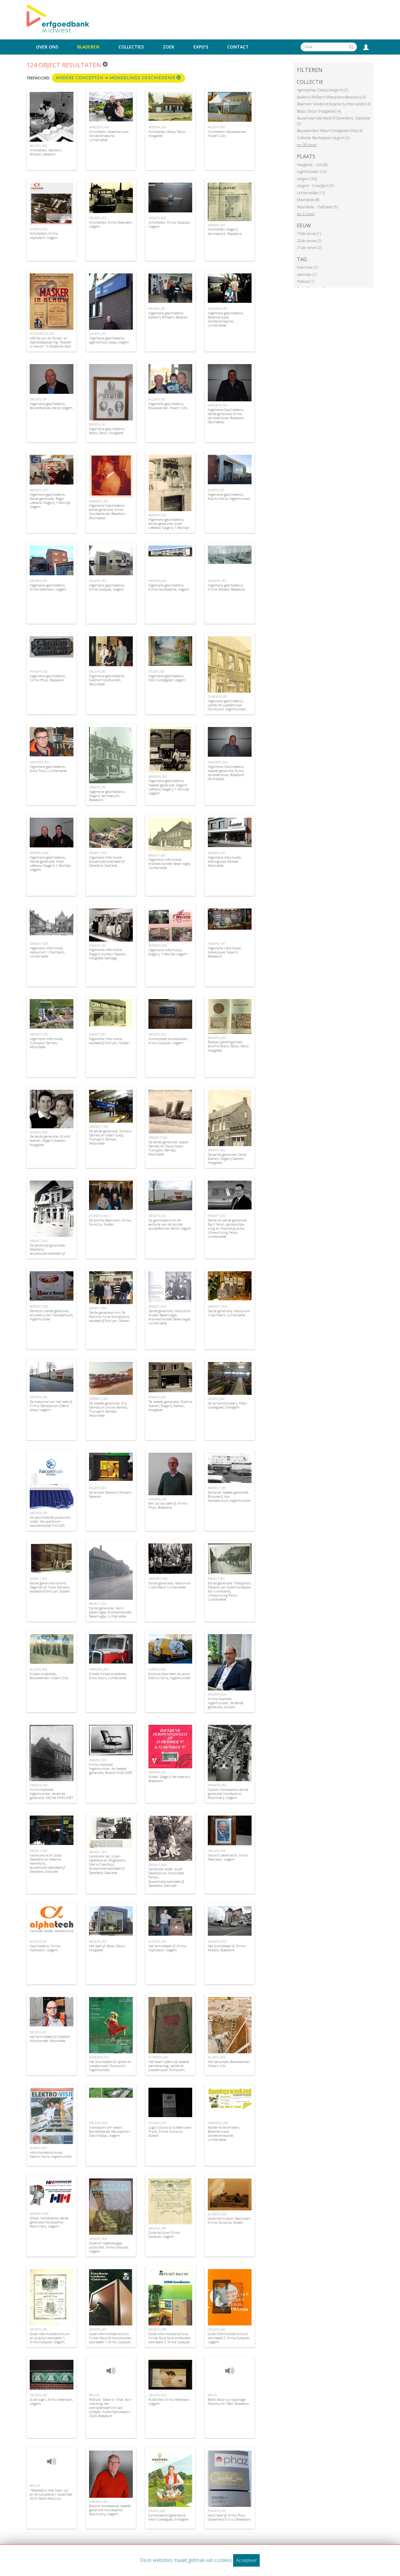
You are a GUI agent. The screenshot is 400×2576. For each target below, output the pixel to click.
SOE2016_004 (38, 1132)
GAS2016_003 (157, 1034)
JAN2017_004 (98, 1308)
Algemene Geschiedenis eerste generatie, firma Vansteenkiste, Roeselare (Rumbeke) (107, 512)
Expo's (201, 47)
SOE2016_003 (157, 1397)
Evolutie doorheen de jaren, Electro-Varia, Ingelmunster (170, 1676)
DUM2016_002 (99, 2057)
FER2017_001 (216, 1579)
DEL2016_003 (38, 2395)
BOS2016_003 (98, 1941)
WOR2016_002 (158, 777)
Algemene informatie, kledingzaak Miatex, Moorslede (225, 861)
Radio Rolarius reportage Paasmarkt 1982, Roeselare (228, 2401)
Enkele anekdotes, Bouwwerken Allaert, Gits (49, 1676)
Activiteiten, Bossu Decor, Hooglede (167, 134)
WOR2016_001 (158, 515)
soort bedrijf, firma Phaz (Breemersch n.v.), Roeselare (229, 2517)
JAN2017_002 (38, 1579)
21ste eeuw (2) (309, 248)
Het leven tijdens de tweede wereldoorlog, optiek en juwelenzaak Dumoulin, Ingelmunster (169, 2068)
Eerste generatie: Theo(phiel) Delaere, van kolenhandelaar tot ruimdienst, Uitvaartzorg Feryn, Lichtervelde (230, 1591)
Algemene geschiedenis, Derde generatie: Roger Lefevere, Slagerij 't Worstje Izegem (50, 501)
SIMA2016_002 (99, 1669)
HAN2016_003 (98, 2502)
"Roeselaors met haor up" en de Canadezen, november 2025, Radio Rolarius (51, 2494)
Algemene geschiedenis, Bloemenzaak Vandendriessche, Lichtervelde (226, 319)
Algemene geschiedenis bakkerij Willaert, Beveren (168, 315)
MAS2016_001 (217, 581)
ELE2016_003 (38, 2148)
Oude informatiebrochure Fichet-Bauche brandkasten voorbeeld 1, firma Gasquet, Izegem (110, 2340)
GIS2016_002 (216, 1399)
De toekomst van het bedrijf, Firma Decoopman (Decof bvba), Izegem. (51, 1406)
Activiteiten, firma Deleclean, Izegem (111, 224)
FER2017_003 (216, 1216)
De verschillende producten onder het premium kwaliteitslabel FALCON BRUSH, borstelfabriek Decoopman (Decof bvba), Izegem (50, 1528)
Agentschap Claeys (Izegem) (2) (322, 90)
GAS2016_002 (157, 218)
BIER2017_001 (217, 1488)
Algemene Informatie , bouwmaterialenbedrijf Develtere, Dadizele (107, 861)
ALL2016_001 (157, 399)
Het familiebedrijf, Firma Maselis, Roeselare (227, 1948)
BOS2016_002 (157, 127)
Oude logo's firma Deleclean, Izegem (51, 2401)
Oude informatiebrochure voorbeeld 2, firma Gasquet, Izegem (229, 2338)
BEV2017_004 (157, 1306)
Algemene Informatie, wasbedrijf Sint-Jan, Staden (109, 1041)
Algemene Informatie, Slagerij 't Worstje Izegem (168, 952)
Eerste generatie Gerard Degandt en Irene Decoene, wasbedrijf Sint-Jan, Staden (50, 1587)
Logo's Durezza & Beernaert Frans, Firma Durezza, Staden (170, 2131)
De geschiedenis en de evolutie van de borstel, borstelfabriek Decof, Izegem (170, 1224)
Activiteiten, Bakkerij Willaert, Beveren (45, 152)
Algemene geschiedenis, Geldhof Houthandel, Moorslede (107, 680)
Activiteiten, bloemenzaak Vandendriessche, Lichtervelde (109, 136)
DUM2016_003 (158, 2057)
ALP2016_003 (157, 1941)
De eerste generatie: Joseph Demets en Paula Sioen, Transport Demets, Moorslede (169, 1148)
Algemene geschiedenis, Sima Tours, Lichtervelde (48, 769)
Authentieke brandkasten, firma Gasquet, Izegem (168, 1041)
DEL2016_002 (98, 218)
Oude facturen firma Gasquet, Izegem (164, 2234)
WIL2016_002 (38, 146)
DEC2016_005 (38, 1397)
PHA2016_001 (217, 2511)
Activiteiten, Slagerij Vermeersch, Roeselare (225, 231)
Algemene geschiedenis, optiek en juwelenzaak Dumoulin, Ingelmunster (227, 705)
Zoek (169, 47)
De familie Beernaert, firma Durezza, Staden (110, 1222)
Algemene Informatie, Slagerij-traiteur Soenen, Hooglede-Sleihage (108, 954)
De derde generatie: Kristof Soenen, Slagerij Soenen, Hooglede (50, 1140)
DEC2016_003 (38, 1513)
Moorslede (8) (308, 200)
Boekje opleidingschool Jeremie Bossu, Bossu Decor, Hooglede (229, 1046)
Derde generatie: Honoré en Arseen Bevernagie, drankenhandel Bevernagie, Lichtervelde (170, 1317)
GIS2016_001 (157, 671)
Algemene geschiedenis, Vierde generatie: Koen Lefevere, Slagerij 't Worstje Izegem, (50, 864)
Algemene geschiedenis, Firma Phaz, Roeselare (47, 678)
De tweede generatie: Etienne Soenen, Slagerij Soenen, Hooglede (170, 1406)
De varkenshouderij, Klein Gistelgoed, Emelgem (227, 1405)
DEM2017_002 (158, 1138)
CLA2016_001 (98, 334)
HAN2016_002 (217, 1785)
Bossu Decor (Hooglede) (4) (319, 111)
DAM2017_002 (158, 1579)
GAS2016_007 (98, 2329)
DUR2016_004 (98, 1216)
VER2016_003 (157, 1772)
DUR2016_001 (158, 2123)
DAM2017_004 (217, 1306)
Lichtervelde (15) (311, 193)
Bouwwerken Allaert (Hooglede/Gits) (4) (330, 131)
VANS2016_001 (99, 501)
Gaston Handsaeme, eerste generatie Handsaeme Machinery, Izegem (228, 1794)
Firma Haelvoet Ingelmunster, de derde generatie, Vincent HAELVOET (225, 1705)
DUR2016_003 (217, 2214)
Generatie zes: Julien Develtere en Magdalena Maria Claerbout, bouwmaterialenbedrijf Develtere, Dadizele (107, 1864)
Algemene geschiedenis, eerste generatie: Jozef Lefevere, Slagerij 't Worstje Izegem (169, 526)
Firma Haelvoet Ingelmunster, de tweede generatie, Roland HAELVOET (111, 1768)
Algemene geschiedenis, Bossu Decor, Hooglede (107, 431)
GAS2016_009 (157, 2228)
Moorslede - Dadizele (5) (317, 207)
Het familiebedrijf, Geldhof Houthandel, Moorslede (50, 2039)
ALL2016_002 (216, 127)
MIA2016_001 (217, 853)
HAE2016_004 (217, 1694)
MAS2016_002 (217, 1941)
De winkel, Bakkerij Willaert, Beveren (110, 1494)
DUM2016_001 (218, 696)
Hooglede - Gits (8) (312, 165)
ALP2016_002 (38, 229)
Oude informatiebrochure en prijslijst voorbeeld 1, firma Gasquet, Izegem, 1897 (50, 2340)
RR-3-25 (94, 2395)
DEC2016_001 (38, 399)
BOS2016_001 (98, 424)
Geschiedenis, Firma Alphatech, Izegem (45, 1948)
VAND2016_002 (99, 127)
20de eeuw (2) (309, 241)
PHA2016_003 (157, 1499)
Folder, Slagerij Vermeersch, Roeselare (170, 1779)
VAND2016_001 (218, 309)
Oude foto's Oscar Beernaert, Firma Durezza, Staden (229, 2220)
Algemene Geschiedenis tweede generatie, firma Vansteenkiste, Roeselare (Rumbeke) (226, 773)
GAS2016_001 (98, 581)
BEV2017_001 (157, 855)
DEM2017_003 (98, 1399)
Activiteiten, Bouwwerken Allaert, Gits (227, 134)
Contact (238, 47)
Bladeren (88, 47)
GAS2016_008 (157, 2329)
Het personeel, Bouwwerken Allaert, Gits (229, 2064)
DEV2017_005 (38, 1851)
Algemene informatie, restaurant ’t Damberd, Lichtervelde (47, 952)
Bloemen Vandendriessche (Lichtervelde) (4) (334, 104)
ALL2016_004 (38, 1669)
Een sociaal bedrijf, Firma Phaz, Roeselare (168, 1505)
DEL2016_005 (217, 1851)
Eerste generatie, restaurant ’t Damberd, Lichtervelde (170, 1585)
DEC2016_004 (98, 2123)
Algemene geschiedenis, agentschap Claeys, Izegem (109, 340)
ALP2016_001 (38, 1941)
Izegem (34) (307, 179)
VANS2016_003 (217, 405)
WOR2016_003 (39, 490)
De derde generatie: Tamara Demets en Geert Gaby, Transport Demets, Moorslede (110, 1137)
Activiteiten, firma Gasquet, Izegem (169, 224)
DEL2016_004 (157, 2395)
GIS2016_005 (157, 2511)
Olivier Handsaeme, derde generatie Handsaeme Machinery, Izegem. (49, 2222)
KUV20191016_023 (42, 334)
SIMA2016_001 (39, 762)
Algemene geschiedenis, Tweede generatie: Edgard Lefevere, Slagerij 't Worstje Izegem (169, 787)
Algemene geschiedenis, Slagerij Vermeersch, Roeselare (107, 796)
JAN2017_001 (98, 1034)
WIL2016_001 (157, 309)
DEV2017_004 (157, 1865)
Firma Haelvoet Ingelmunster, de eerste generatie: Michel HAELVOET (51, 1794)
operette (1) (307, 274)
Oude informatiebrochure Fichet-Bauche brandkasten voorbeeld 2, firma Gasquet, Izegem (170, 2340)
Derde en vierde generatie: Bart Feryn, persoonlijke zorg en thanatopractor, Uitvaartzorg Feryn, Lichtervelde (228, 1228)
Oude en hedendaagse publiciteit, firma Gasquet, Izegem (109, 2247)
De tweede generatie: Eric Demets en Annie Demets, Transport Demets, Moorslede (108, 1409)
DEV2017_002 (38, 1241)
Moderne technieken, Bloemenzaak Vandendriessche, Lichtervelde (224, 2134)
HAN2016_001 (158, 581)
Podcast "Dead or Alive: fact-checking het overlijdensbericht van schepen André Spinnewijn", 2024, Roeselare (110, 2408)
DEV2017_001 (98, 853)
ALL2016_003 (216, 2057)
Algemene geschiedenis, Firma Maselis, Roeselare (226, 587)
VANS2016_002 (217, 762)
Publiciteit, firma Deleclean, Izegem (169, 2401)
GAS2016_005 (38, 2329)
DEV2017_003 (98, 1852)
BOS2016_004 (217, 1038)
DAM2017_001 (39, 944)
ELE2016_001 (216, 490)
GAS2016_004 (98, 2239)
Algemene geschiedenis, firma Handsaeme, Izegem (169, 587)
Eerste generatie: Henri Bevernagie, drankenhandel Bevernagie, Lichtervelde (110, 1612)
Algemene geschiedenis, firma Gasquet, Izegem (107, 587)
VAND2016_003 (218, 2123)
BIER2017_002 (39, 1306)
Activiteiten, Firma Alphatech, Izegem (44, 235)
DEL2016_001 (38, 581)
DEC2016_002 (157, 1216)
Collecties (131, 47)
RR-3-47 (35, 2486)
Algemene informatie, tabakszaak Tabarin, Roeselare (225, 952)
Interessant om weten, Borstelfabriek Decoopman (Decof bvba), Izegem (109, 2131)
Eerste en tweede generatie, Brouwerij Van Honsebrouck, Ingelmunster (229, 1496)
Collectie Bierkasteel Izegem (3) (323, 138)
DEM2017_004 (98, 1127)
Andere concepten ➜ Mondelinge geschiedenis (116, 78)
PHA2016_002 (39, 671)
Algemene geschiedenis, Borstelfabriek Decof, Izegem (51, 406)
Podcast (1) (306, 281)
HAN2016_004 (39, 2214)
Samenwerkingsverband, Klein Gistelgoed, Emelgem (169, 2517)
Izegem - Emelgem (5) (315, 186)
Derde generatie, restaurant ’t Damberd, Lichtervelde (229, 1313)
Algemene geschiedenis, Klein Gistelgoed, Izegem (167, 678)
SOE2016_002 (216, 1150)
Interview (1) (307, 267)
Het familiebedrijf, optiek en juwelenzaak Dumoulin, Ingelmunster (110, 2066)
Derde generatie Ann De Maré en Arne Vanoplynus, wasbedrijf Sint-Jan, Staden (109, 1316)
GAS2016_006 (217, 2329)
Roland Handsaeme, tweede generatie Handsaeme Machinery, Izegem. (110, 2510)
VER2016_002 (216, 225)
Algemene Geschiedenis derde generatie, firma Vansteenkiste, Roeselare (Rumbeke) (226, 416)
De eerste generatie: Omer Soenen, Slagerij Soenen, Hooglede (227, 1158)
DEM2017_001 (39, 1034)
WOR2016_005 (158, 945)
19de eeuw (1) (309, 234)
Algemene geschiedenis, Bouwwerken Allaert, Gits (168, 406)
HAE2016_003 (98, 1760)
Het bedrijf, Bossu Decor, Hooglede (107, 1948)
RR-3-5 (212, 2395)
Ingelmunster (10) (312, 172)
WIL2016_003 (98, 1488)
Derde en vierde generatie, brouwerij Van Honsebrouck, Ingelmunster (52, 1315)
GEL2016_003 (38, 2032)
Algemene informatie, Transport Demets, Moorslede (46, 1043)
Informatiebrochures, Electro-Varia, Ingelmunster (51, 2154)
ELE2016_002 (157, 1669)
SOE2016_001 (98, 945)
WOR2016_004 (39, 853)
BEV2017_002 (98, 1604)
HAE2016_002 (39, 1785)
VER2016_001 (98, 787)
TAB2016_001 (217, 944)
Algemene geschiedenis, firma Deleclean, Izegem (48, 587)
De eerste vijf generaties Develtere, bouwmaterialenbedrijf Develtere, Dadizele (47, 1251)
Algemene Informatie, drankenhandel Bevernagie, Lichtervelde (170, 864)
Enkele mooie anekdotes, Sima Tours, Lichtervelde (108, 1676)
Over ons (47, 47)
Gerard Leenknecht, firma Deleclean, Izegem (228, 1857)
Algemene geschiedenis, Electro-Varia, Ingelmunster (229, 496)
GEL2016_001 (98, 671)
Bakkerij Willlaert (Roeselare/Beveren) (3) (331, 97)
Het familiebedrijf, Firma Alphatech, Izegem (167, 1948)
